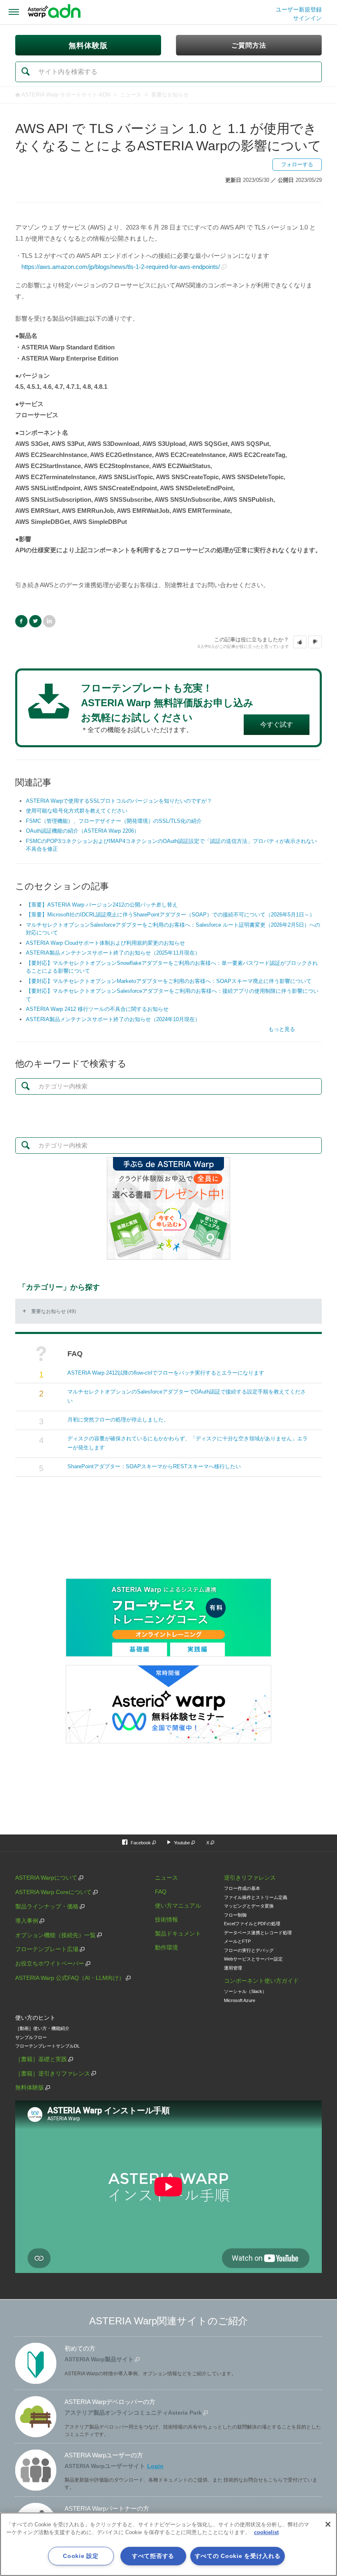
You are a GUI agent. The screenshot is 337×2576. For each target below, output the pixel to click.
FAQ (161, 1892)
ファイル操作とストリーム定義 (256, 1897)
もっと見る (282, 1029)
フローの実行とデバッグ (249, 1950)
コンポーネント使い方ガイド (261, 1981)
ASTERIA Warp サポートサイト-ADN (66, 95)
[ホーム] (54, 12)
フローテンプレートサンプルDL (47, 2046)
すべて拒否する (153, 2556)
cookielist (266, 2532)
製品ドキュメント (178, 1933)
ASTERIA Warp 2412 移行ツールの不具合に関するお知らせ (97, 1009)
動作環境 (166, 1947)
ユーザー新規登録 (299, 9)
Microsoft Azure (240, 2000)
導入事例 (27, 1921)
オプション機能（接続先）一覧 (55, 1935)
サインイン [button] (307, 18)
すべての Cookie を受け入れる (238, 2556)
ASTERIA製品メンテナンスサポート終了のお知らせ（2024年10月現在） (113, 1019)
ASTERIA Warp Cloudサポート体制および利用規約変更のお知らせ (105, 943)
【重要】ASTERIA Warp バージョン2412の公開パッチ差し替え (102, 905)
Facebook (21, 621)
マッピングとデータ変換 (249, 1906)
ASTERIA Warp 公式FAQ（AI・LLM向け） (70, 1978)
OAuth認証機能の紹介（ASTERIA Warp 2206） (83, 831)
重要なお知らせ (170, 95)
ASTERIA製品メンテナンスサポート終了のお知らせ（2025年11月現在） (113, 953)
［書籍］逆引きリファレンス (53, 2073)
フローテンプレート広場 (47, 1949)
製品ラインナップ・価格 (47, 1906)
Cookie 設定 (81, 2556)
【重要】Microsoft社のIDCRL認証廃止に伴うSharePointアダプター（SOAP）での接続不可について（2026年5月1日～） (170, 915)
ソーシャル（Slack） (245, 1991)
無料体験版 (30, 2087)
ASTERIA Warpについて (46, 1878)
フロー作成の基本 (242, 1888)
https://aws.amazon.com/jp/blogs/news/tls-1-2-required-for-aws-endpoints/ (121, 267)
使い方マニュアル (178, 1906)
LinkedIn (49, 621)
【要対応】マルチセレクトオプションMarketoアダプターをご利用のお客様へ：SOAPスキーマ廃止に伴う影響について (169, 981)
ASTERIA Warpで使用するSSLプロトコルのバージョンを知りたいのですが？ (119, 801)
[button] (300, 642)
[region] (168, 2544)
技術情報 (166, 1919)
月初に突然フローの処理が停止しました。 (118, 1420)
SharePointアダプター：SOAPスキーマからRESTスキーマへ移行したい (154, 1466)
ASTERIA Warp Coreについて (53, 1892)
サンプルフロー (31, 2037)
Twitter (35, 621)
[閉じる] (328, 2524)
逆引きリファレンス (250, 1878)
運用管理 (233, 1968)
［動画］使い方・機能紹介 (42, 2028)
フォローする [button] (297, 164)
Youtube (182, 1843)
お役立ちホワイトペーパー (50, 1963)
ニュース (131, 95)
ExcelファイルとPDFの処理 (252, 1924)
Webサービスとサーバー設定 (253, 1959)
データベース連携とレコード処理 (258, 1933)
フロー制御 (235, 1915)
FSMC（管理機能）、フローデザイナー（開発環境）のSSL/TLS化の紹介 (114, 821)
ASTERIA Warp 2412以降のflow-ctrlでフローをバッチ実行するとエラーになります (166, 1373)
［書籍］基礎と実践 (41, 2059)
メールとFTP (237, 1941)
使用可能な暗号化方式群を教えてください (77, 811)
